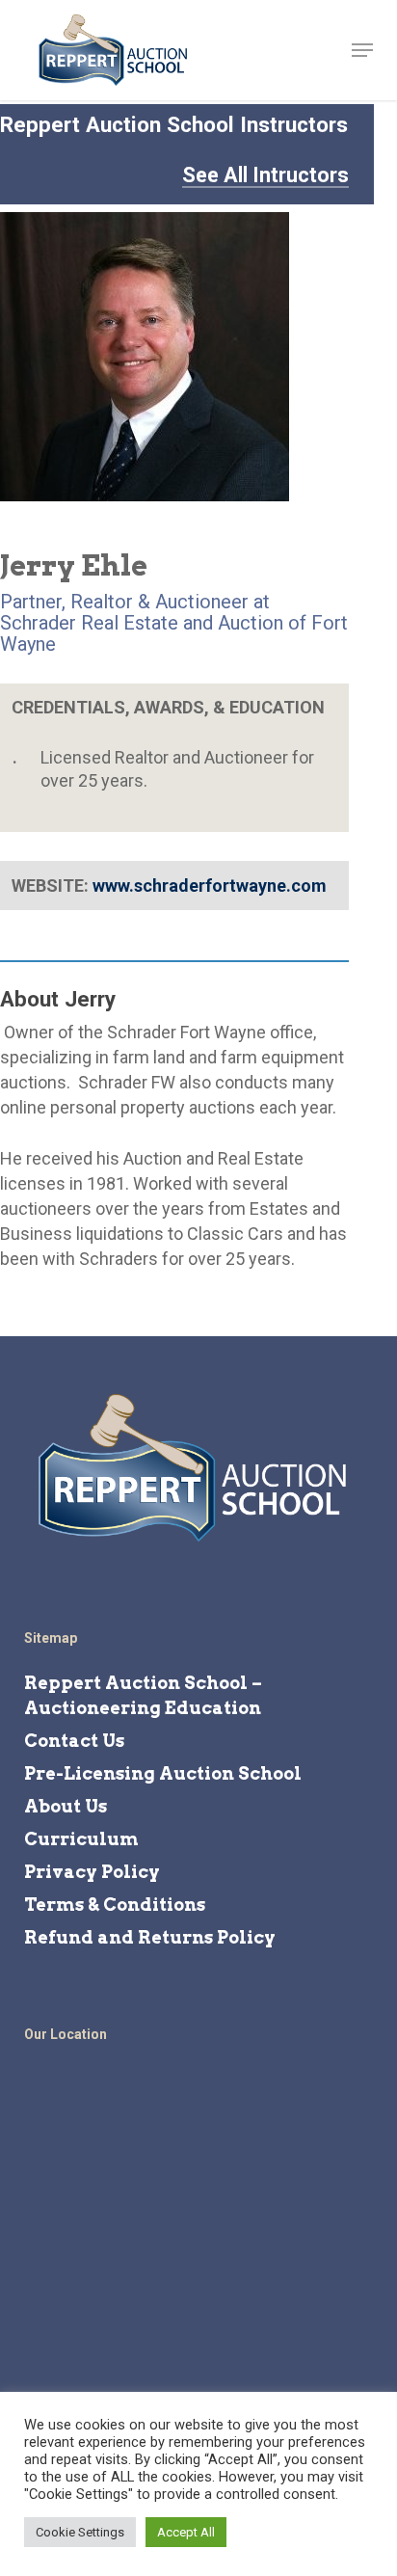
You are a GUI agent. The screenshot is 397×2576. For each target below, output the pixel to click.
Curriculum (81, 1839)
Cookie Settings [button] (80, 2532)
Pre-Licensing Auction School (163, 1773)
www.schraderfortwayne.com (210, 885)
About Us (66, 1806)
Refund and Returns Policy (150, 1937)
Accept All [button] (186, 2532)
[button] (362, 50)
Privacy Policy (92, 1872)
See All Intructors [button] (265, 175)
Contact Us (74, 1741)
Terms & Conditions (115, 1905)
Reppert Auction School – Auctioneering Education (143, 1695)
